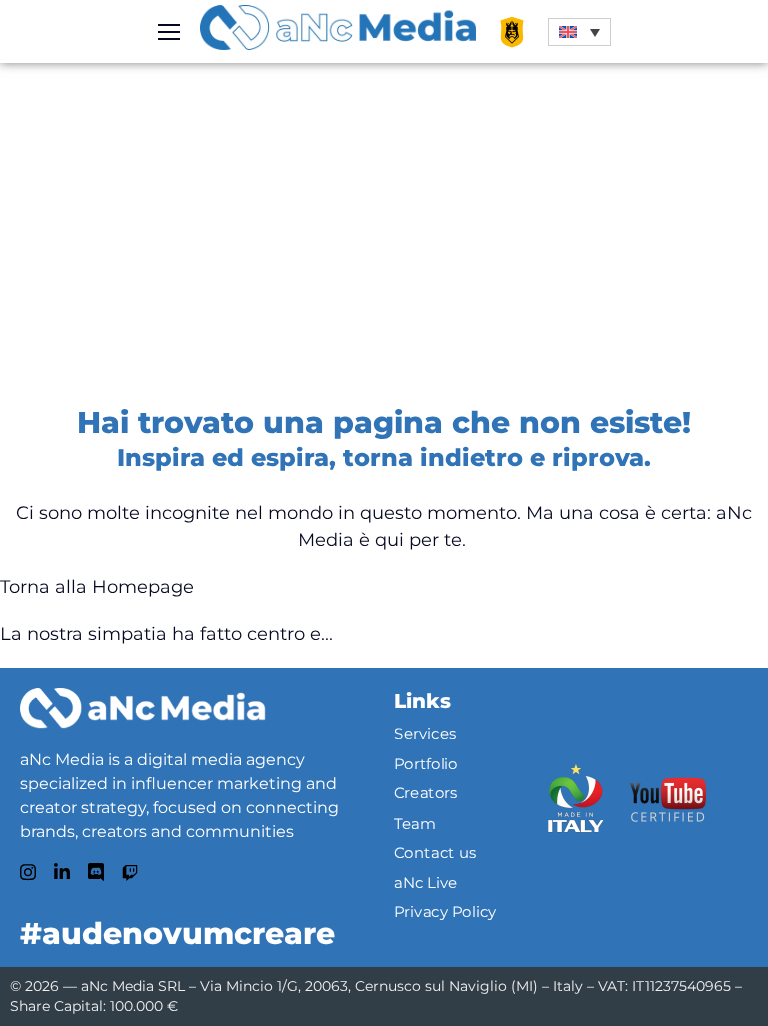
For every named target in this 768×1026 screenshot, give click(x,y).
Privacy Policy (445, 912)
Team (415, 823)
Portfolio (426, 764)
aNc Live (426, 882)
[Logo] (142, 708)
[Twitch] (130, 873)
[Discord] (96, 872)
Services (425, 734)
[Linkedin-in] (62, 872)
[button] (579, 32)
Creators (426, 793)
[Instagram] (28, 872)
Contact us (435, 853)
